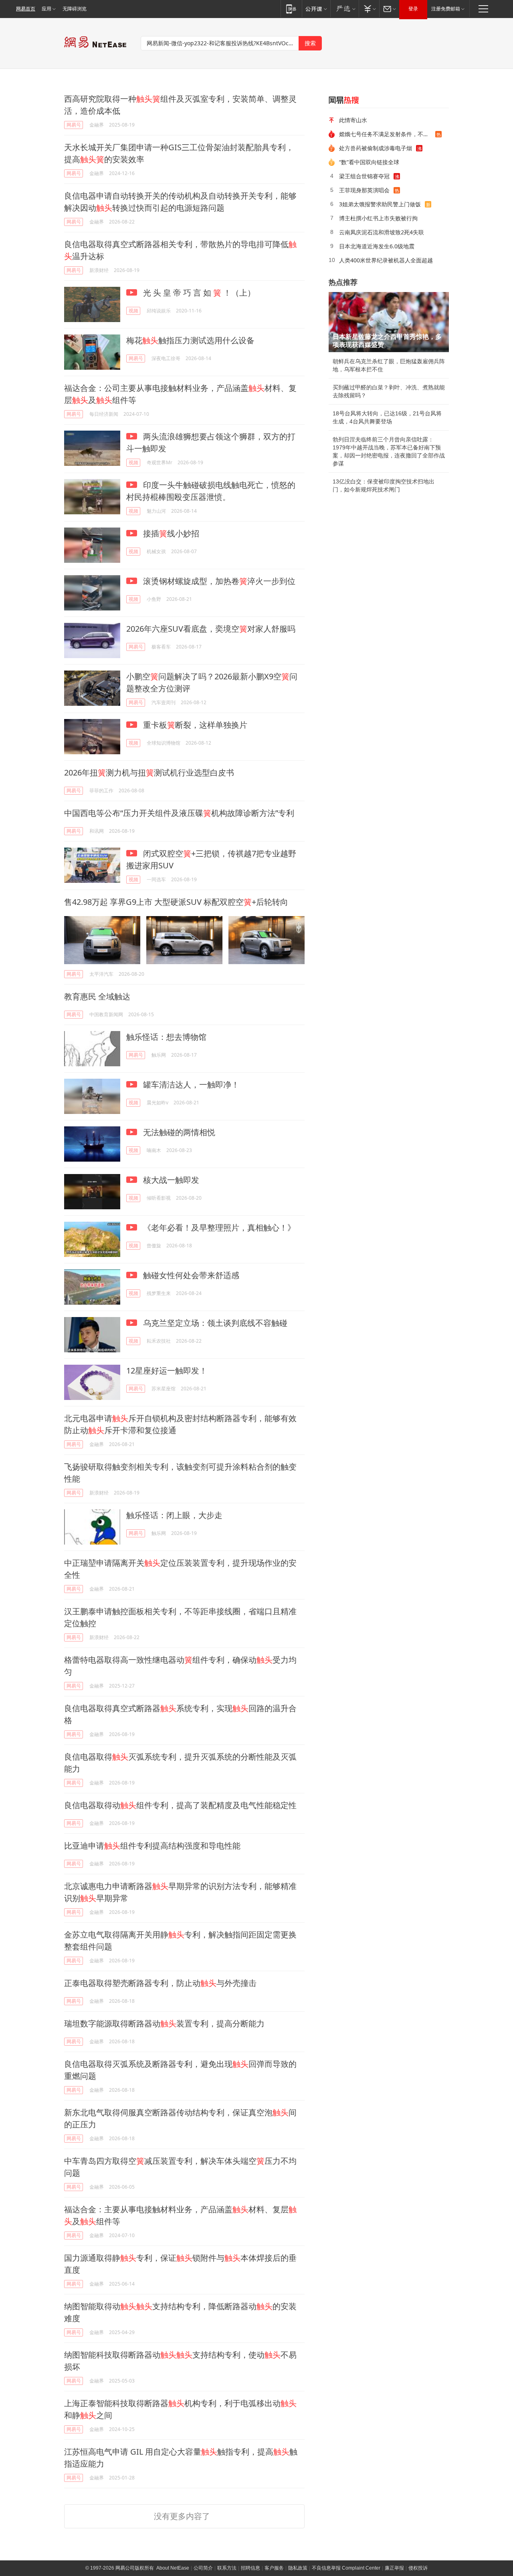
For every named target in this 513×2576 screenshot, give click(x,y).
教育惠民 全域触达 (97, 996)
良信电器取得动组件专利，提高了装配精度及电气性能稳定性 (180, 1805)
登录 (413, 9)
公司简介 (203, 2568)
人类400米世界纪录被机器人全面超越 (386, 260)
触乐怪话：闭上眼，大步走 (174, 1515)
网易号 (74, 125)
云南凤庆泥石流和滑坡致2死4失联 (382, 232)
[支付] (369, 9)
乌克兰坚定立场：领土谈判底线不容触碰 (214, 1323)
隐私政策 (298, 2568)
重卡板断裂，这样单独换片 (194, 725)
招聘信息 (250, 2568)
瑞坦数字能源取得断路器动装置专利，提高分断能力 (164, 2023)
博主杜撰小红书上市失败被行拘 (378, 218)
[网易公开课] (316, 9)
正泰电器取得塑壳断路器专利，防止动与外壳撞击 (160, 1983)
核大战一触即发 (170, 1180)
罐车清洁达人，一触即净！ (190, 1085)
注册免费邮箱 (446, 9)
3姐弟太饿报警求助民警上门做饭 (380, 204)
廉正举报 (394, 2568)
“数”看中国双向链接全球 (369, 162)
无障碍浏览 (75, 9)
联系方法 (227, 2568)
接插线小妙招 (170, 533)
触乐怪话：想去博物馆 (166, 1037)
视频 (133, 311)
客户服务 (274, 2568)
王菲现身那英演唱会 (364, 190)
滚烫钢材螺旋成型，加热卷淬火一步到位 (218, 581)
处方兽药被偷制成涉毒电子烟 (376, 148)
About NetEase (173, 2568)
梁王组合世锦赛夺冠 (364, 176)
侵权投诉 (418, 2568)
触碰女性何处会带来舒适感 (190, 1275)
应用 (46, 9)
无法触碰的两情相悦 (178, 1132)
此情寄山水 (353, 120)
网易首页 (26, 9)
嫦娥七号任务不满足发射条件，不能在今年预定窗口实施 (387, 134)
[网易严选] (344, 9)
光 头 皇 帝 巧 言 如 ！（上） (198, 293)
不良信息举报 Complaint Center (346, 2568)
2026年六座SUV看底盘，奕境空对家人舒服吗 (211, 629)
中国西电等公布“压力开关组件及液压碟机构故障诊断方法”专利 (179, 813)
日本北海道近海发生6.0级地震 (377, 246)
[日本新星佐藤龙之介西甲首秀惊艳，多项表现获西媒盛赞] (389, 322)
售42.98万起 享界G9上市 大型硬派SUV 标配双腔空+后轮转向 (176, 902)
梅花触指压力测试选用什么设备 (190, 340)
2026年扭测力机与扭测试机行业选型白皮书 (149, 772)
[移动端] (291, 9)
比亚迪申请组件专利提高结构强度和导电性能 (152, 1846)
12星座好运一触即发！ (167, 1371)
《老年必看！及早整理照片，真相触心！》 (218, 1228)
